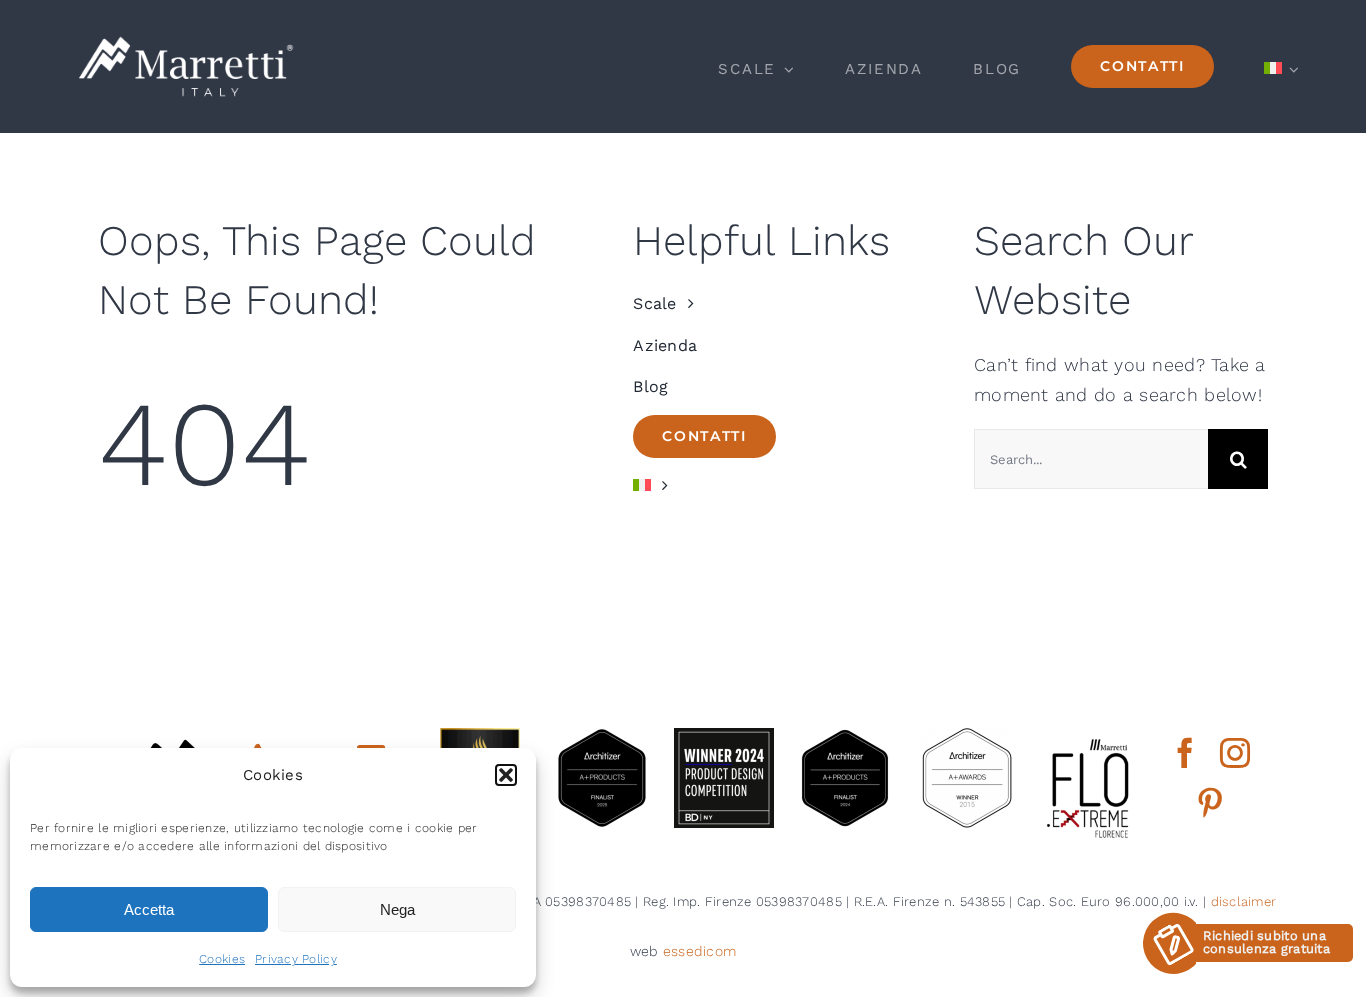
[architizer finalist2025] (602, 736)
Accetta (149, 909)
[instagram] (1235, 753)
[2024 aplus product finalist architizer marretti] (845, 736)
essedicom (699, 951)
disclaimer (1244, 901)
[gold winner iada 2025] (480, 736)
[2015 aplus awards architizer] (967, 736)
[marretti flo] (1089, 736)
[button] (506, 775)
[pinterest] (1210, 803)
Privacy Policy (296, 959)
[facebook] (1185, 753)
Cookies (222, 959)
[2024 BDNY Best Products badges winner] (724, 736)
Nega (397, 909)
